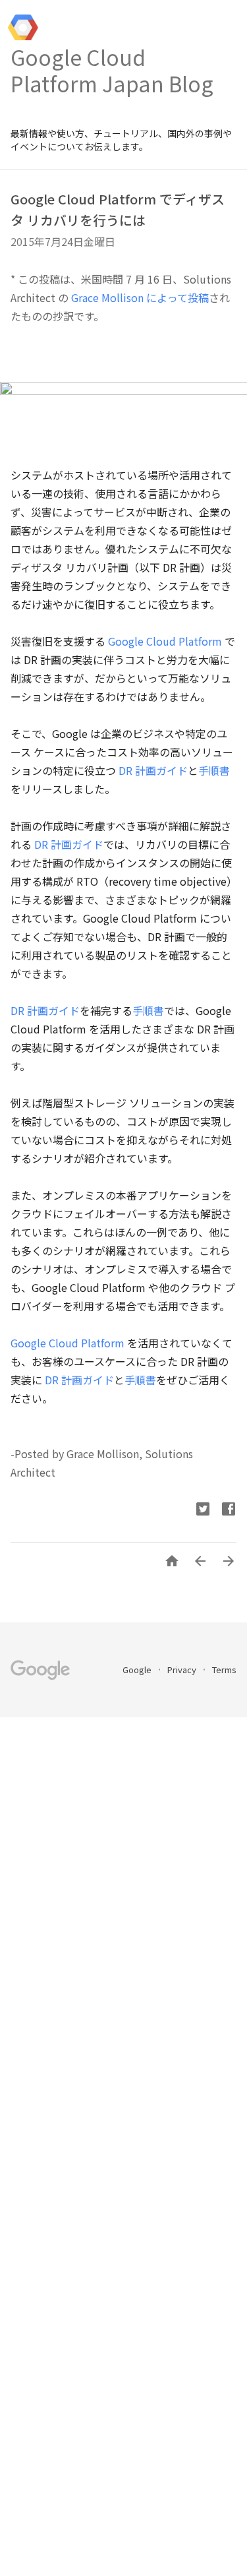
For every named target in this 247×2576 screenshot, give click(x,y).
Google (138, 1670)
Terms (224, 1670)
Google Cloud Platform (165, 641)
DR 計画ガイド (153, 770)
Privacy (183, 1670)
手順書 (214, 770)
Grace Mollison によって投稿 (140, 297)
